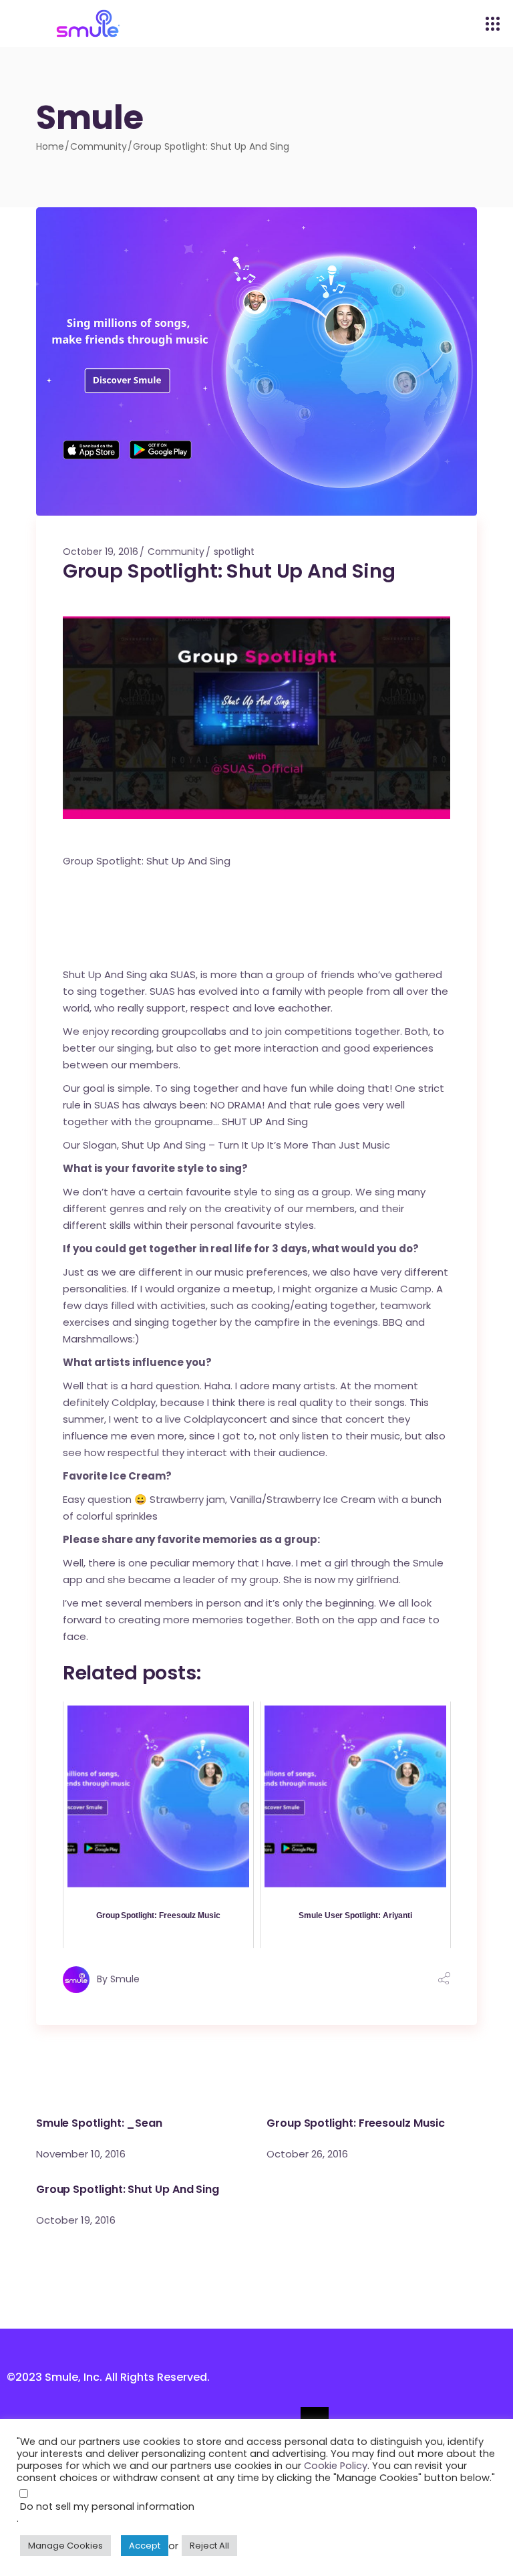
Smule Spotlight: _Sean (99, 2123)
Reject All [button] (209, 2546)
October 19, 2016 (101, 552)
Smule (125, 1979)
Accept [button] (145, 2546)
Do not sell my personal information (107, 2506)
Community (99, 146)
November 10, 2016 (81, 2154)
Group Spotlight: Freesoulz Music (355, 2123)
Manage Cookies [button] (65, 2546)
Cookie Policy (336, 2466)
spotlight (234, 552)
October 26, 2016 (307, 2154)
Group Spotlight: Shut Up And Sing (128, 2189)
